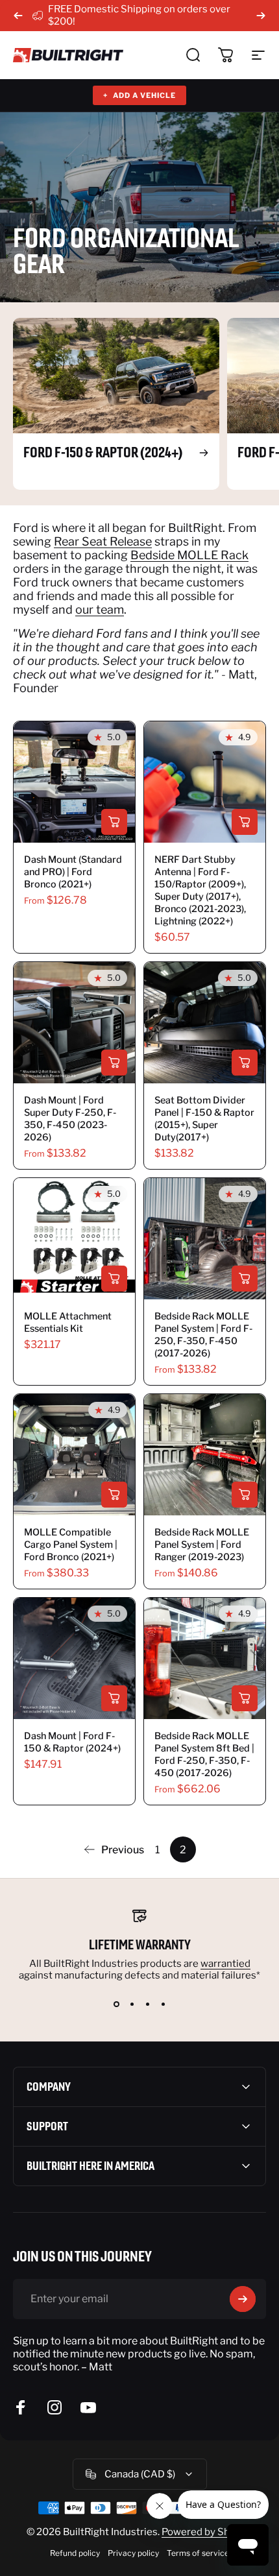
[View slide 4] (163, 2004)
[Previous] (18, 16)
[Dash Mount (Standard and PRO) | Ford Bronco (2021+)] (74, 782)
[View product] (114, 822)
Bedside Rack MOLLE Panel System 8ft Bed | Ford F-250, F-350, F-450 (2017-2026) (204, 1754)
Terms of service (198, 2553)
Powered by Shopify (207, 2532)
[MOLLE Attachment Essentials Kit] (74, 1239)
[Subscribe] (243, 2299)
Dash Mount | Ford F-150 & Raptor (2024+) (72, 1742)
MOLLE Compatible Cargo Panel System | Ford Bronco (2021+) (71, 1545)
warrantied (225, 1964)
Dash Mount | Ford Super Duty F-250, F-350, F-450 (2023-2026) (70, 1119)
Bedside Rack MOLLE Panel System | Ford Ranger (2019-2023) (202, 1545)
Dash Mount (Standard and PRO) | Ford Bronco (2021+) (73, 872)
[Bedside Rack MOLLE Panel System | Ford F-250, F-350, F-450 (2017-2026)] (205, 1239)
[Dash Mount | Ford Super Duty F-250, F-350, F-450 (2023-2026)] (74, 1023)
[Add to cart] (245, 822)
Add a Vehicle (139, 95)
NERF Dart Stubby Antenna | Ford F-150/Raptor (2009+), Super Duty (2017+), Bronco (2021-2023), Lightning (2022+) (200, 890)
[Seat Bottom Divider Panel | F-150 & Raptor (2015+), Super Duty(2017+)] (205, 1023)
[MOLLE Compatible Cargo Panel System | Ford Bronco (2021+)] (74, 1455)
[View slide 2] (132, 2004)
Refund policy (75, 2553)
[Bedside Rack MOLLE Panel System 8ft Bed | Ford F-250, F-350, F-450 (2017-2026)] (205, 1658)
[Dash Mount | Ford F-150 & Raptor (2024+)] (74, 1658)
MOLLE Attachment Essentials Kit (68, 1322)
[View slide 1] (116, 2004)
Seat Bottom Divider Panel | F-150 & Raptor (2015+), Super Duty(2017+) (204, 1119)
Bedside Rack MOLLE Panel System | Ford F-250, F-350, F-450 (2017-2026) (203, 1335)
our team (100, 609)
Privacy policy (133, 2553)
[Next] (261, 16)
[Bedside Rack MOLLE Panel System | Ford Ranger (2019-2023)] (205, 1455)
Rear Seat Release (103, 541)
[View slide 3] (147, 2004)
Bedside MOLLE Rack (189, 555)
